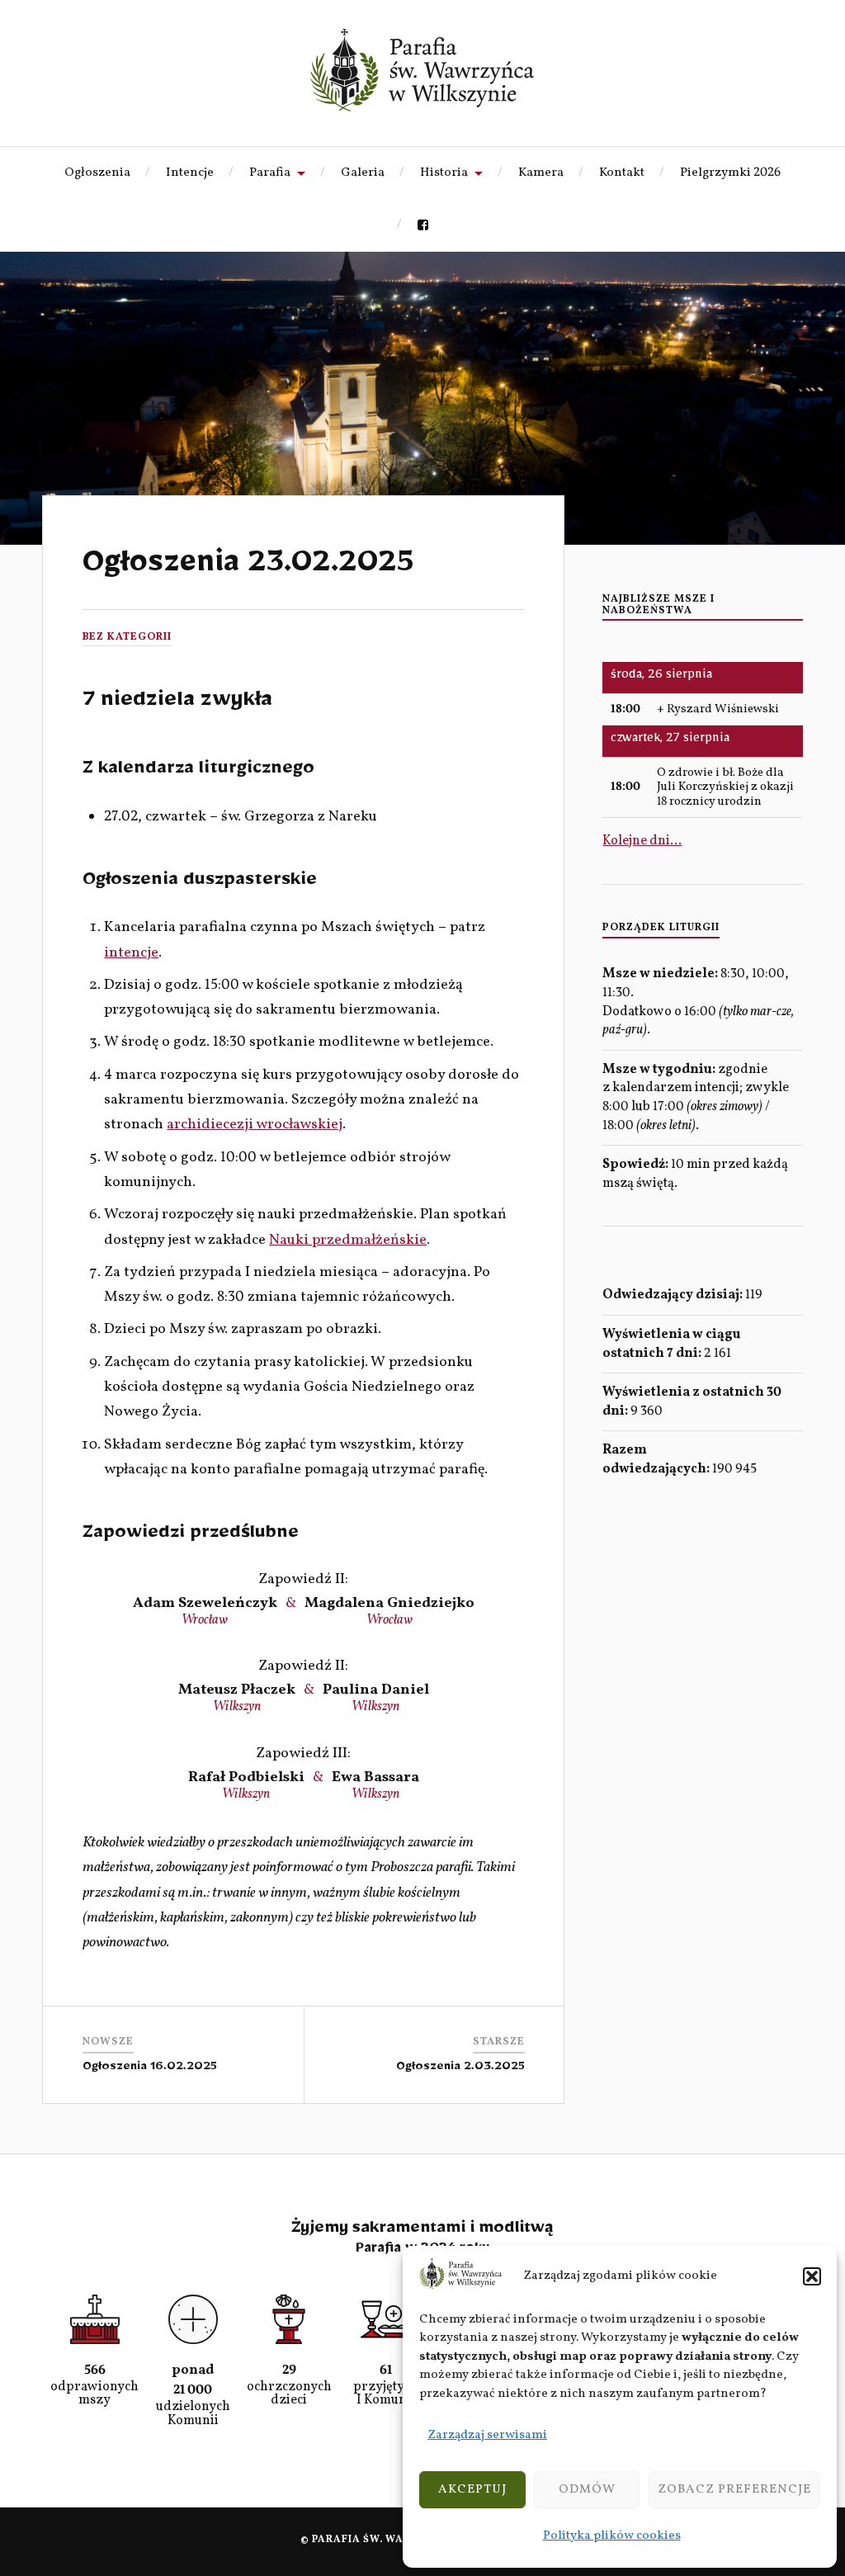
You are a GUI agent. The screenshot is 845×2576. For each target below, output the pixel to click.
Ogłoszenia (97, 173)
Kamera (541, 173)
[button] (812, 2276)
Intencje (190, 173)
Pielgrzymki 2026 (730, 173)
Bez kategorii (127, 637)
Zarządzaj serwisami (487, 2435)
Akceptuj (472, 2490)
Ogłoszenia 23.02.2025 (248, 569)
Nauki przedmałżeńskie (348, 1240)
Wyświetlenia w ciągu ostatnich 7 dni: (671, 1344)
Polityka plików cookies (612, 2536)
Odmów (587, 2490)
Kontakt (622, 173)
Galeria (363, 173)
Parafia (270, 173)
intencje (131, 953)
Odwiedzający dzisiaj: (674, 1295)
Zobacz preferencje (734, 2490)
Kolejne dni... (642, 841)
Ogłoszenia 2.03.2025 (460, 2069)
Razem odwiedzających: (657, 1460)
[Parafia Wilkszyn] (422, 70)
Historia (444, 173)
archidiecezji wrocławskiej (255, 1125)
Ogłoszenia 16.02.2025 (150, 2069)
